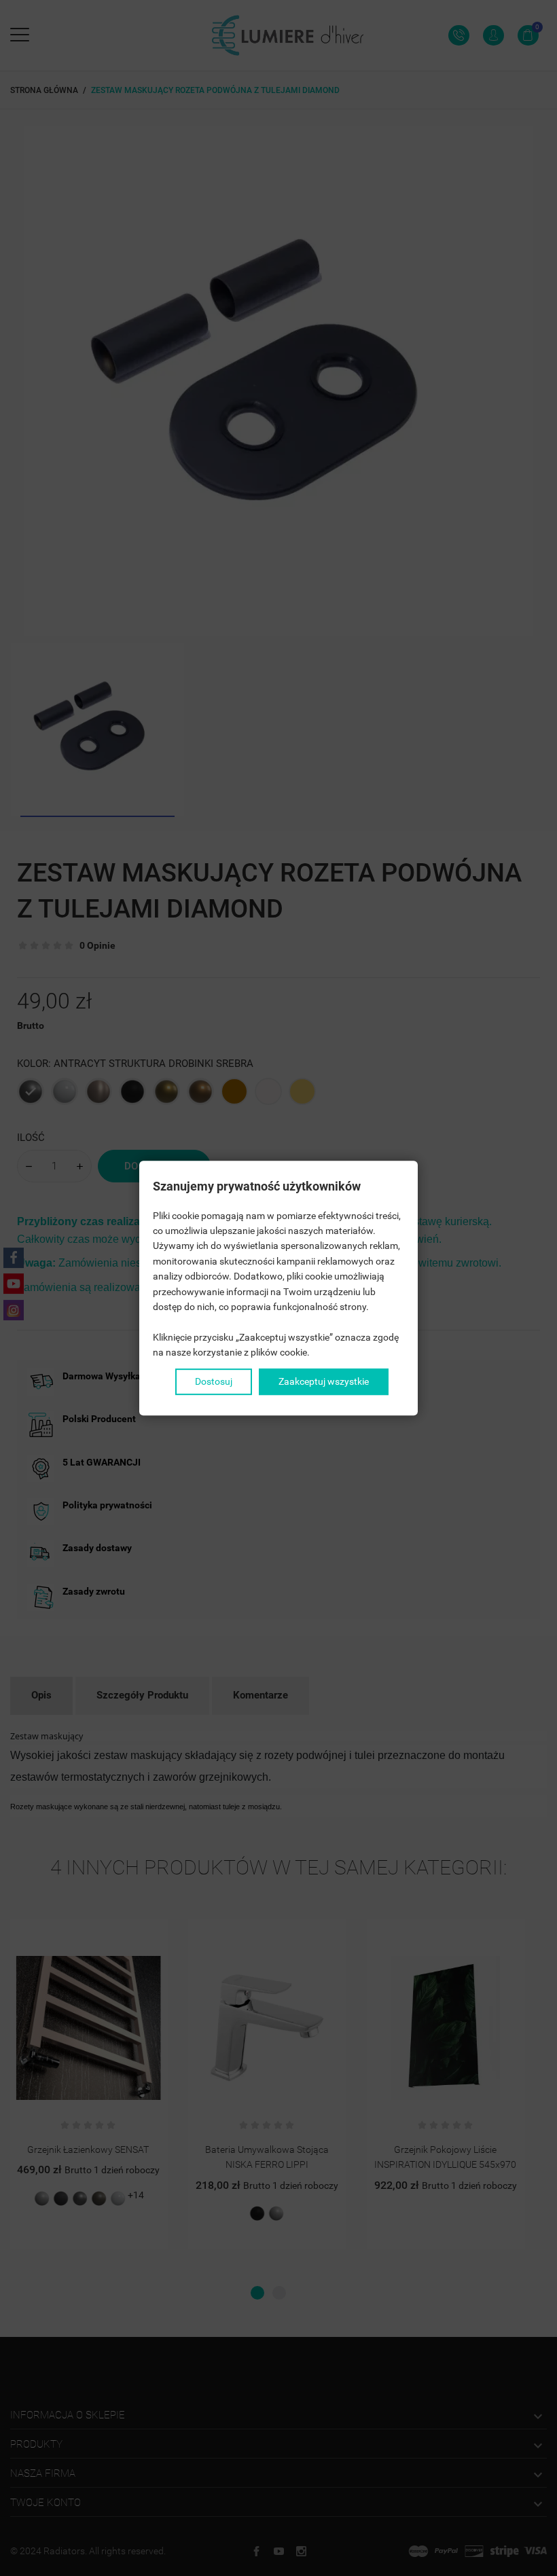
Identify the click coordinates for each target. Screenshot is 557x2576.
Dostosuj (214, 1381)
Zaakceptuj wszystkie (324, 1381)
